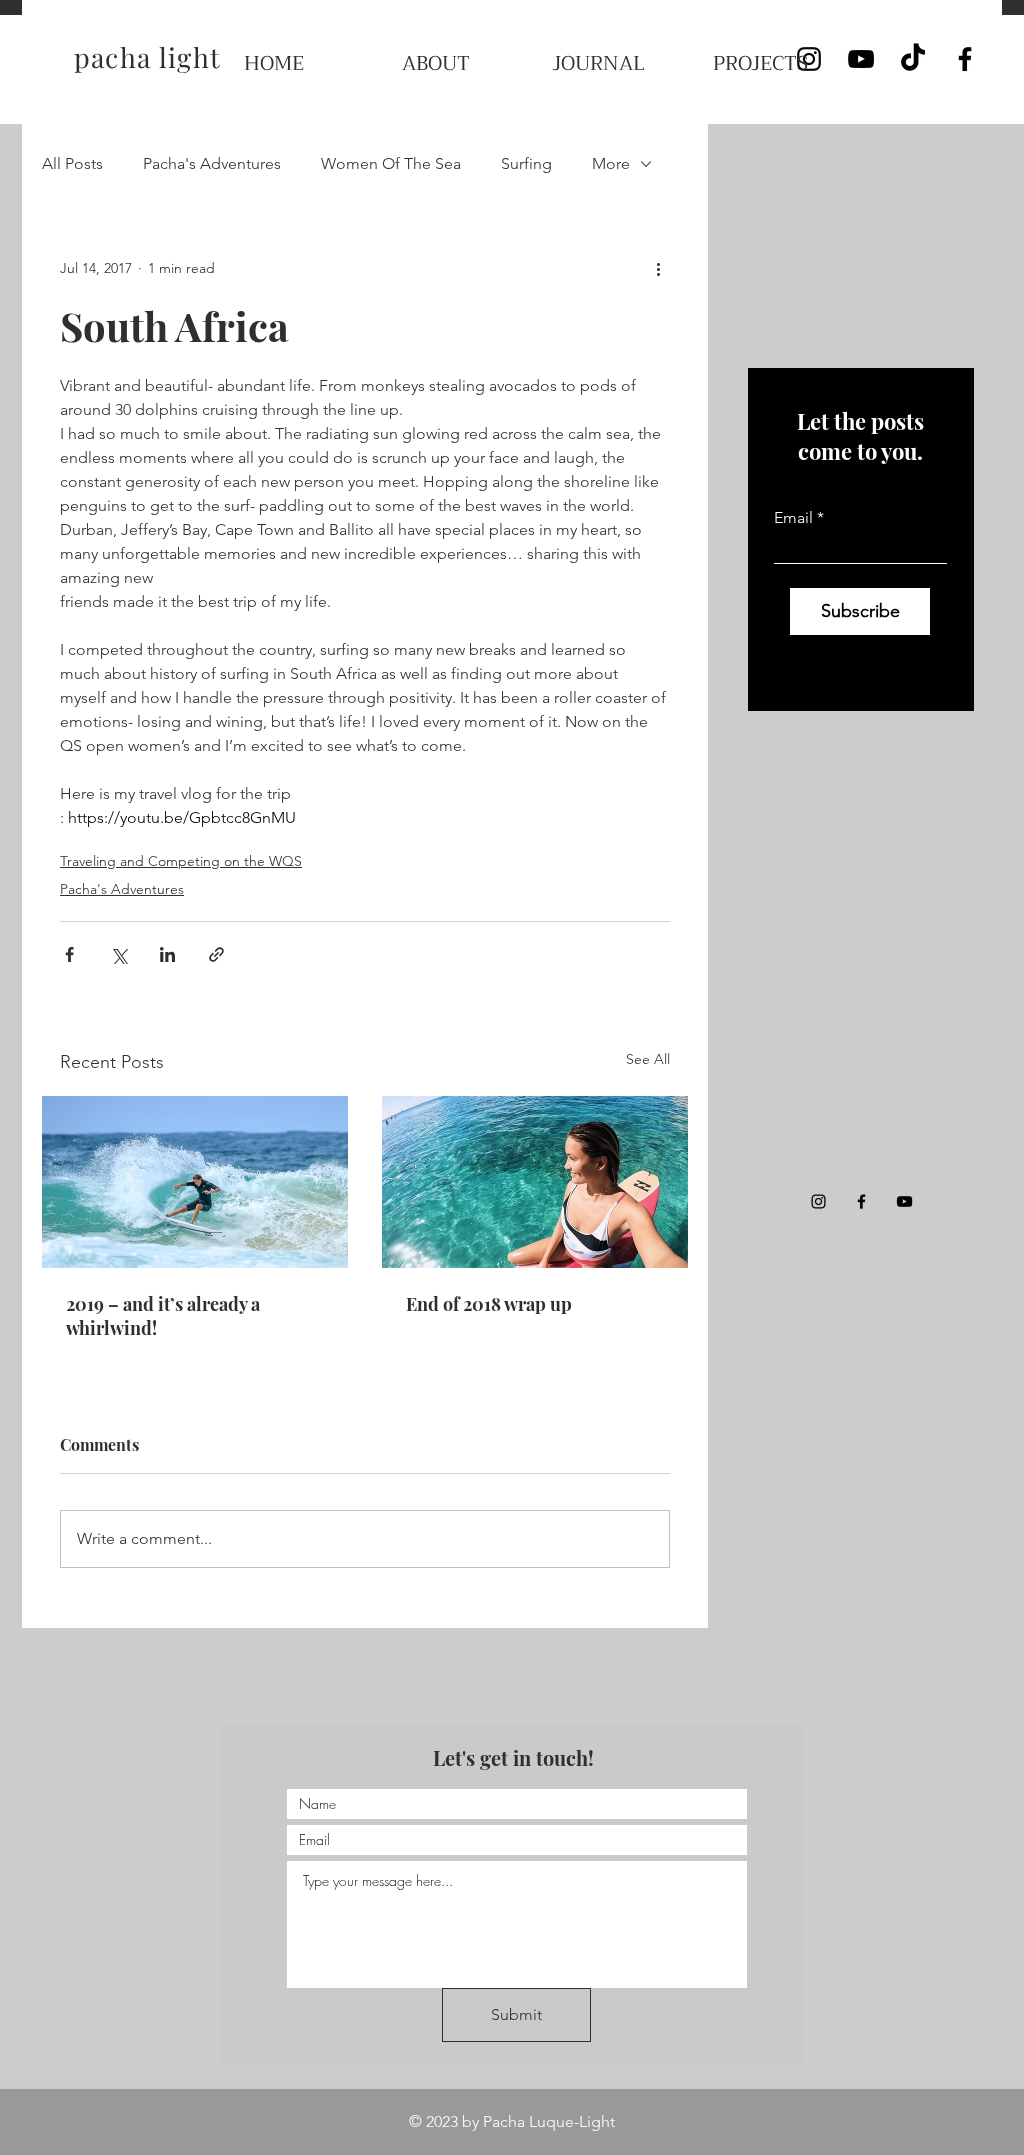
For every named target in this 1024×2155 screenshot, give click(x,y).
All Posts (72, 163)
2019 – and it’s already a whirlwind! (163, 1316)
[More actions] (658, 268)
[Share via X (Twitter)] (118, 954)
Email (793, 518)
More (611, 163)
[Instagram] (818, 1201)
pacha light (148, 57)
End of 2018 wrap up (489, 1304)
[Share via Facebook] (69, 954)
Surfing (526, 163)
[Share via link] (216, 954)
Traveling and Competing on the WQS (181, 861)
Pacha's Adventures (212, 163)
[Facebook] (965, 59)
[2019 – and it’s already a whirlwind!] (195, 1182)
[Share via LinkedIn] (167, 954)
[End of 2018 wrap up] (535, 1182)
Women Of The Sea (391, 163)
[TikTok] (913, 59)
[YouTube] (861, 59)
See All (648, 1059)
